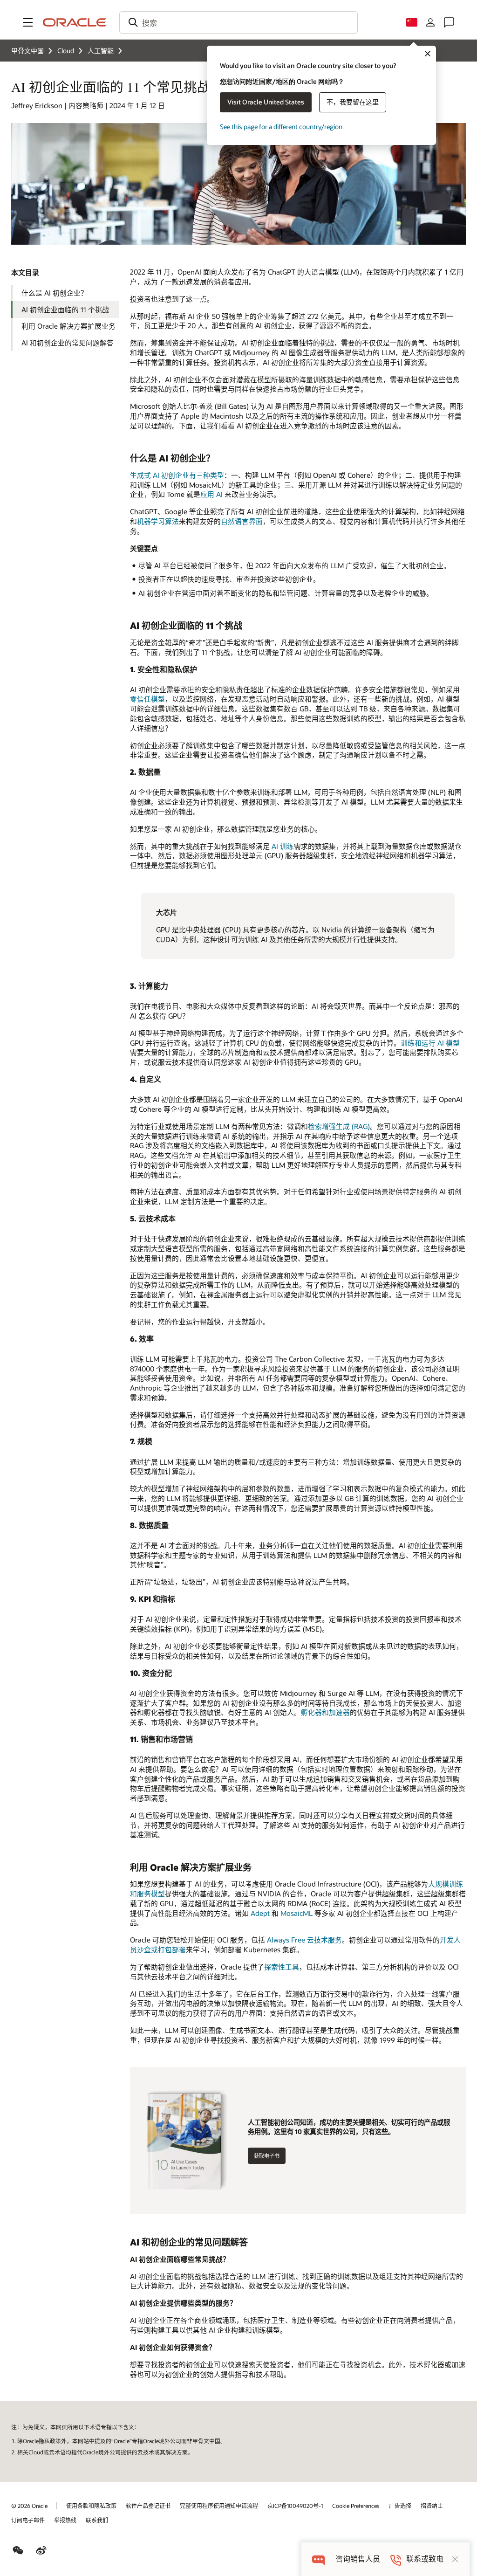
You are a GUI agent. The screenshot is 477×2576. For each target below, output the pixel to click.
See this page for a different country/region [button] (281, 127)
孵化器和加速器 (325, 1712)
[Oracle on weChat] (18, 2550)
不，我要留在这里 (353, 102)
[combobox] (238, 22)
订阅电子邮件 (28, 2520)
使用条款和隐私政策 (91, 2506)
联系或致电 (425, 2559)
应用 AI (211, 494)
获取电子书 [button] (267, 2156)
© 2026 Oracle (29, 2506)
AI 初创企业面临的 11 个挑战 (65, 310)
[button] (28, 22)
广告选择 (400, 2506)
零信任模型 (147, 699)
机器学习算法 (158, 521)
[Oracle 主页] (75, 22)
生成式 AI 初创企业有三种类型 (177, 475)
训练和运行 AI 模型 (430, 1043)
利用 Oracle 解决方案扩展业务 (68, 326)
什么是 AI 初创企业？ (55, 293)
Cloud (66, 51)
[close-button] (455, 2559)
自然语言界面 (242, 521)
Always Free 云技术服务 (304, 1940)
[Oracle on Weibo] (41, 2550)
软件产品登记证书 (148, 2506)
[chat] (318, 2559)
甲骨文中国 (27, 51)
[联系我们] (449, 22)
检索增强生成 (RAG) (339, 1126)
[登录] (430, 22)
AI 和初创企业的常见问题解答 (68, 343)
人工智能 (101, 51)
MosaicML (296, 1913)
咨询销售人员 (358, 2559)
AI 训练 (283, 846)
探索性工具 (282, 1967)
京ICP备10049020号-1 (295, 2506)
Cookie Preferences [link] (356, 2506)
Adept (260, 1913)
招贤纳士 (432, 2506)
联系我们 (97, 2520)
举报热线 (65, 2520)
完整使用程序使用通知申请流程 (219, 2506)
